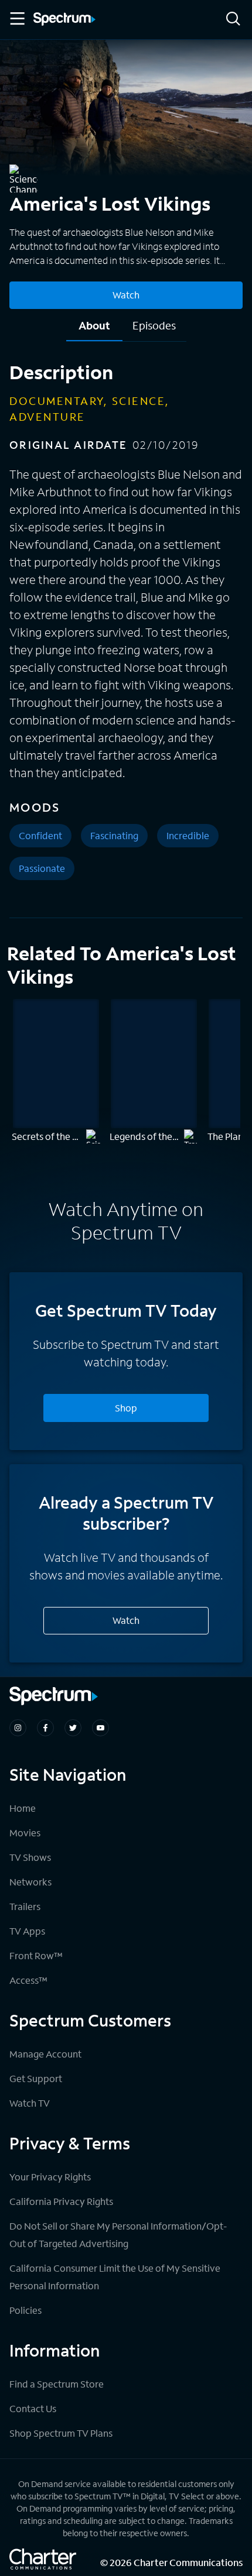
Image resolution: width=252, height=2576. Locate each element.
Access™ (28, 1980)
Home (23, 1808)
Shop (126, 1408)
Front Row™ (36, 1955)
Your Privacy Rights (50, 2177)
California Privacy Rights (61, 2201)
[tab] (94, 330)
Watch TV (30, 2103)
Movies (25, 1833)
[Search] (233, 20)
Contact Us (33, 2408)
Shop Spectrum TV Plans (61, 2433)
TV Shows (30, 1857)
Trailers (25, 1906)
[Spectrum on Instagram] (18, 1728)
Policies (25, 2310)
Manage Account (45, 2054)
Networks (30, 1882)
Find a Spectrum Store (57, 2384)
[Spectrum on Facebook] (45, 1728)
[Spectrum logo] (64, 20)
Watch (126, 295)
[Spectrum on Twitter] (73, 1728)
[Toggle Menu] (16, 19)
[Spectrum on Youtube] (101, 1728)
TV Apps (27, 1931)
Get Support (36, 2078)
